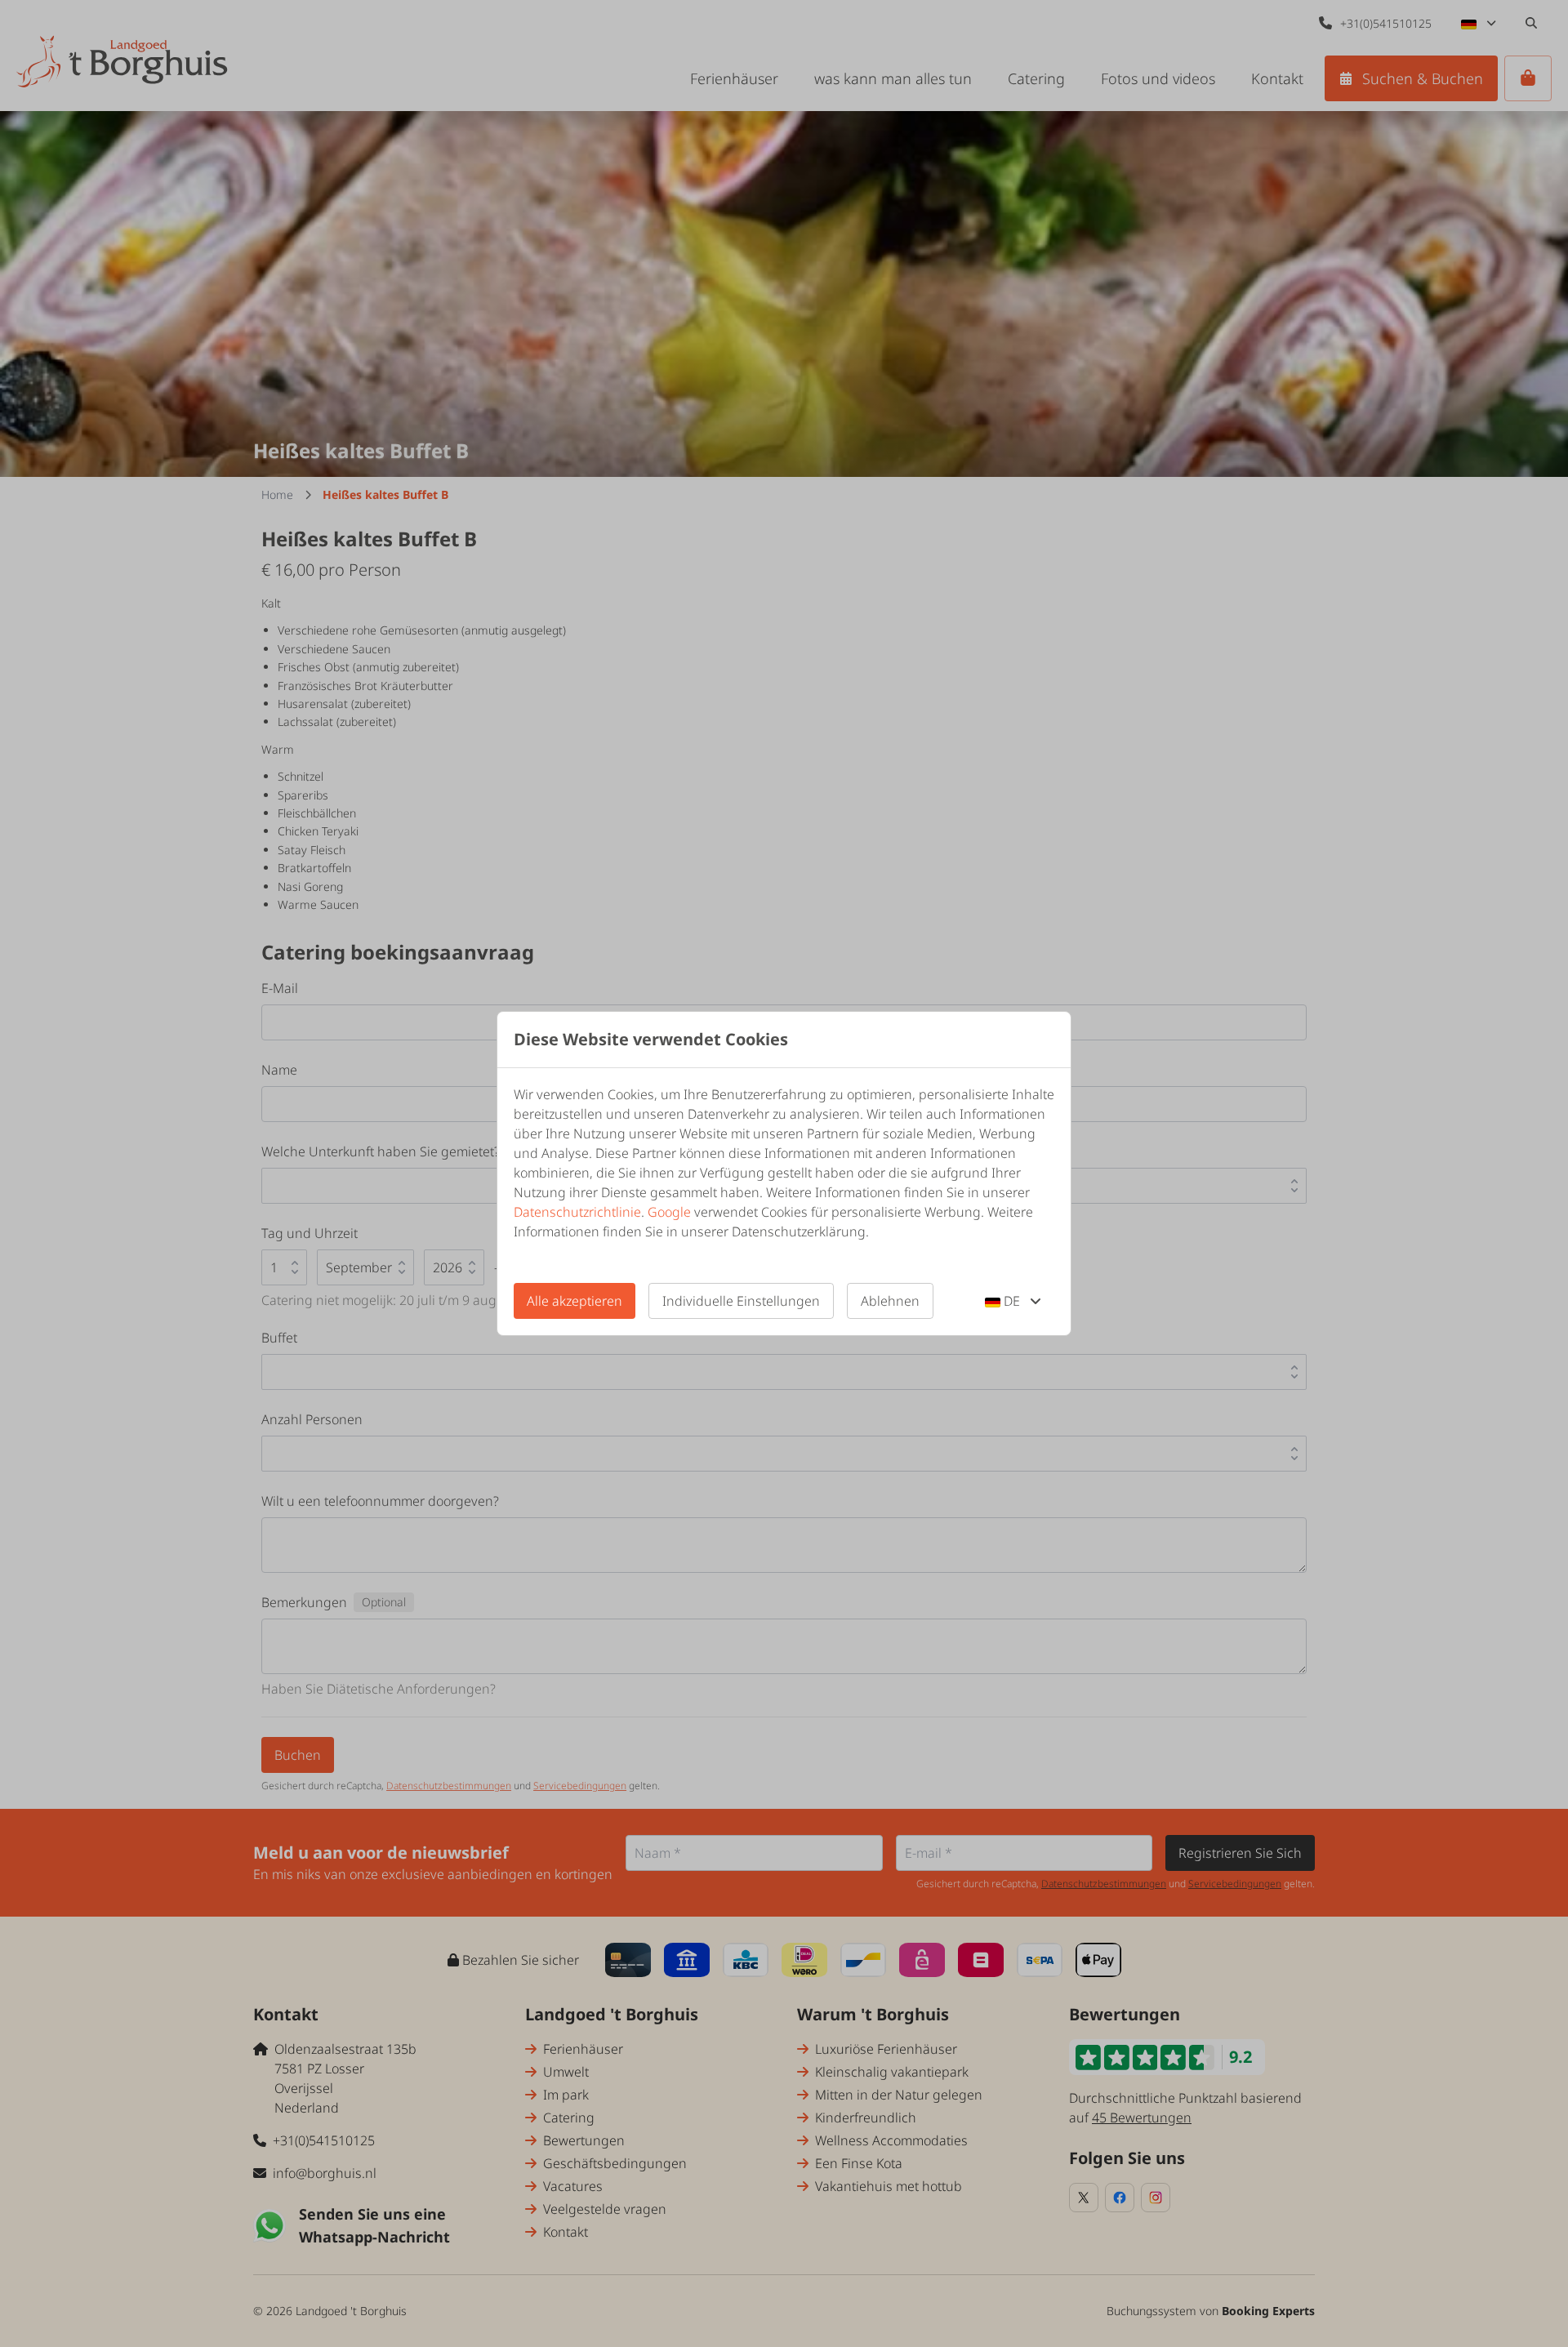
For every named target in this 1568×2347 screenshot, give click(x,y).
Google (669, 1212)
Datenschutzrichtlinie (577, 1212)
